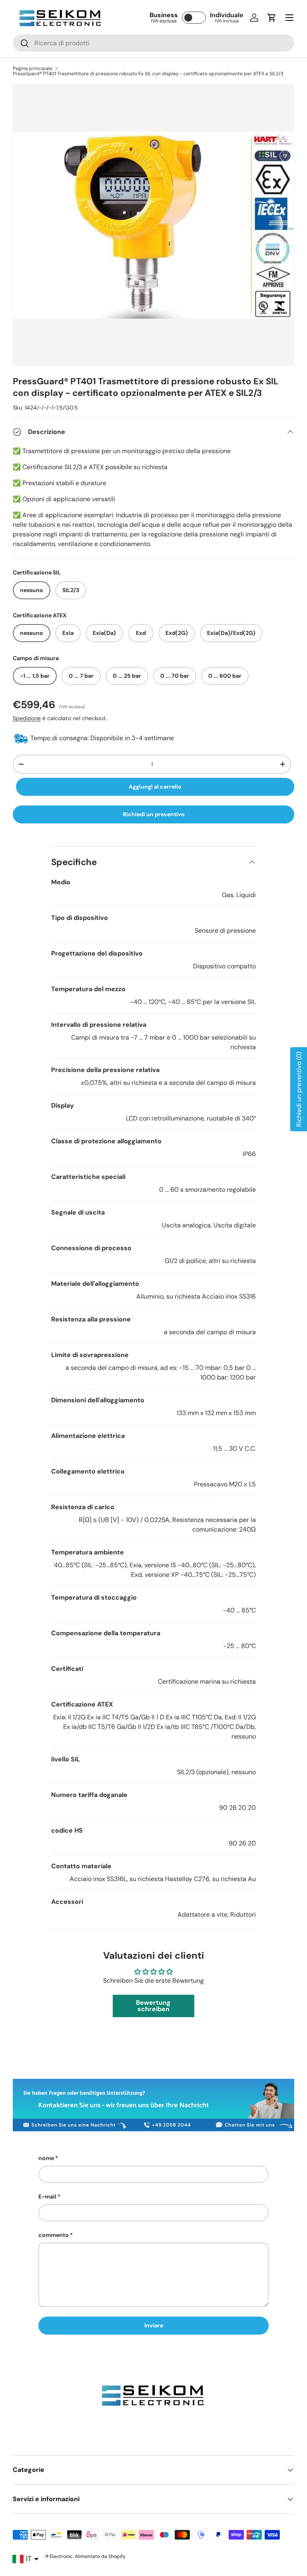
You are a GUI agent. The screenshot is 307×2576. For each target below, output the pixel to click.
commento (54, 2235)
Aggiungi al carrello (155, 787)
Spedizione (27, 718)
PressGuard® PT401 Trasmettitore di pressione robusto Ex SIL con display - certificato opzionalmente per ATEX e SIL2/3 (148, 74)
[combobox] (153, 43)
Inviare (154, 2325)
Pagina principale (33, 68)
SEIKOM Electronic (52, 2556)
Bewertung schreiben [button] (153, 2006)
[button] (272, 18)
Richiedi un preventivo (154, 814)
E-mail (47, 2197)
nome (46, 2158)
